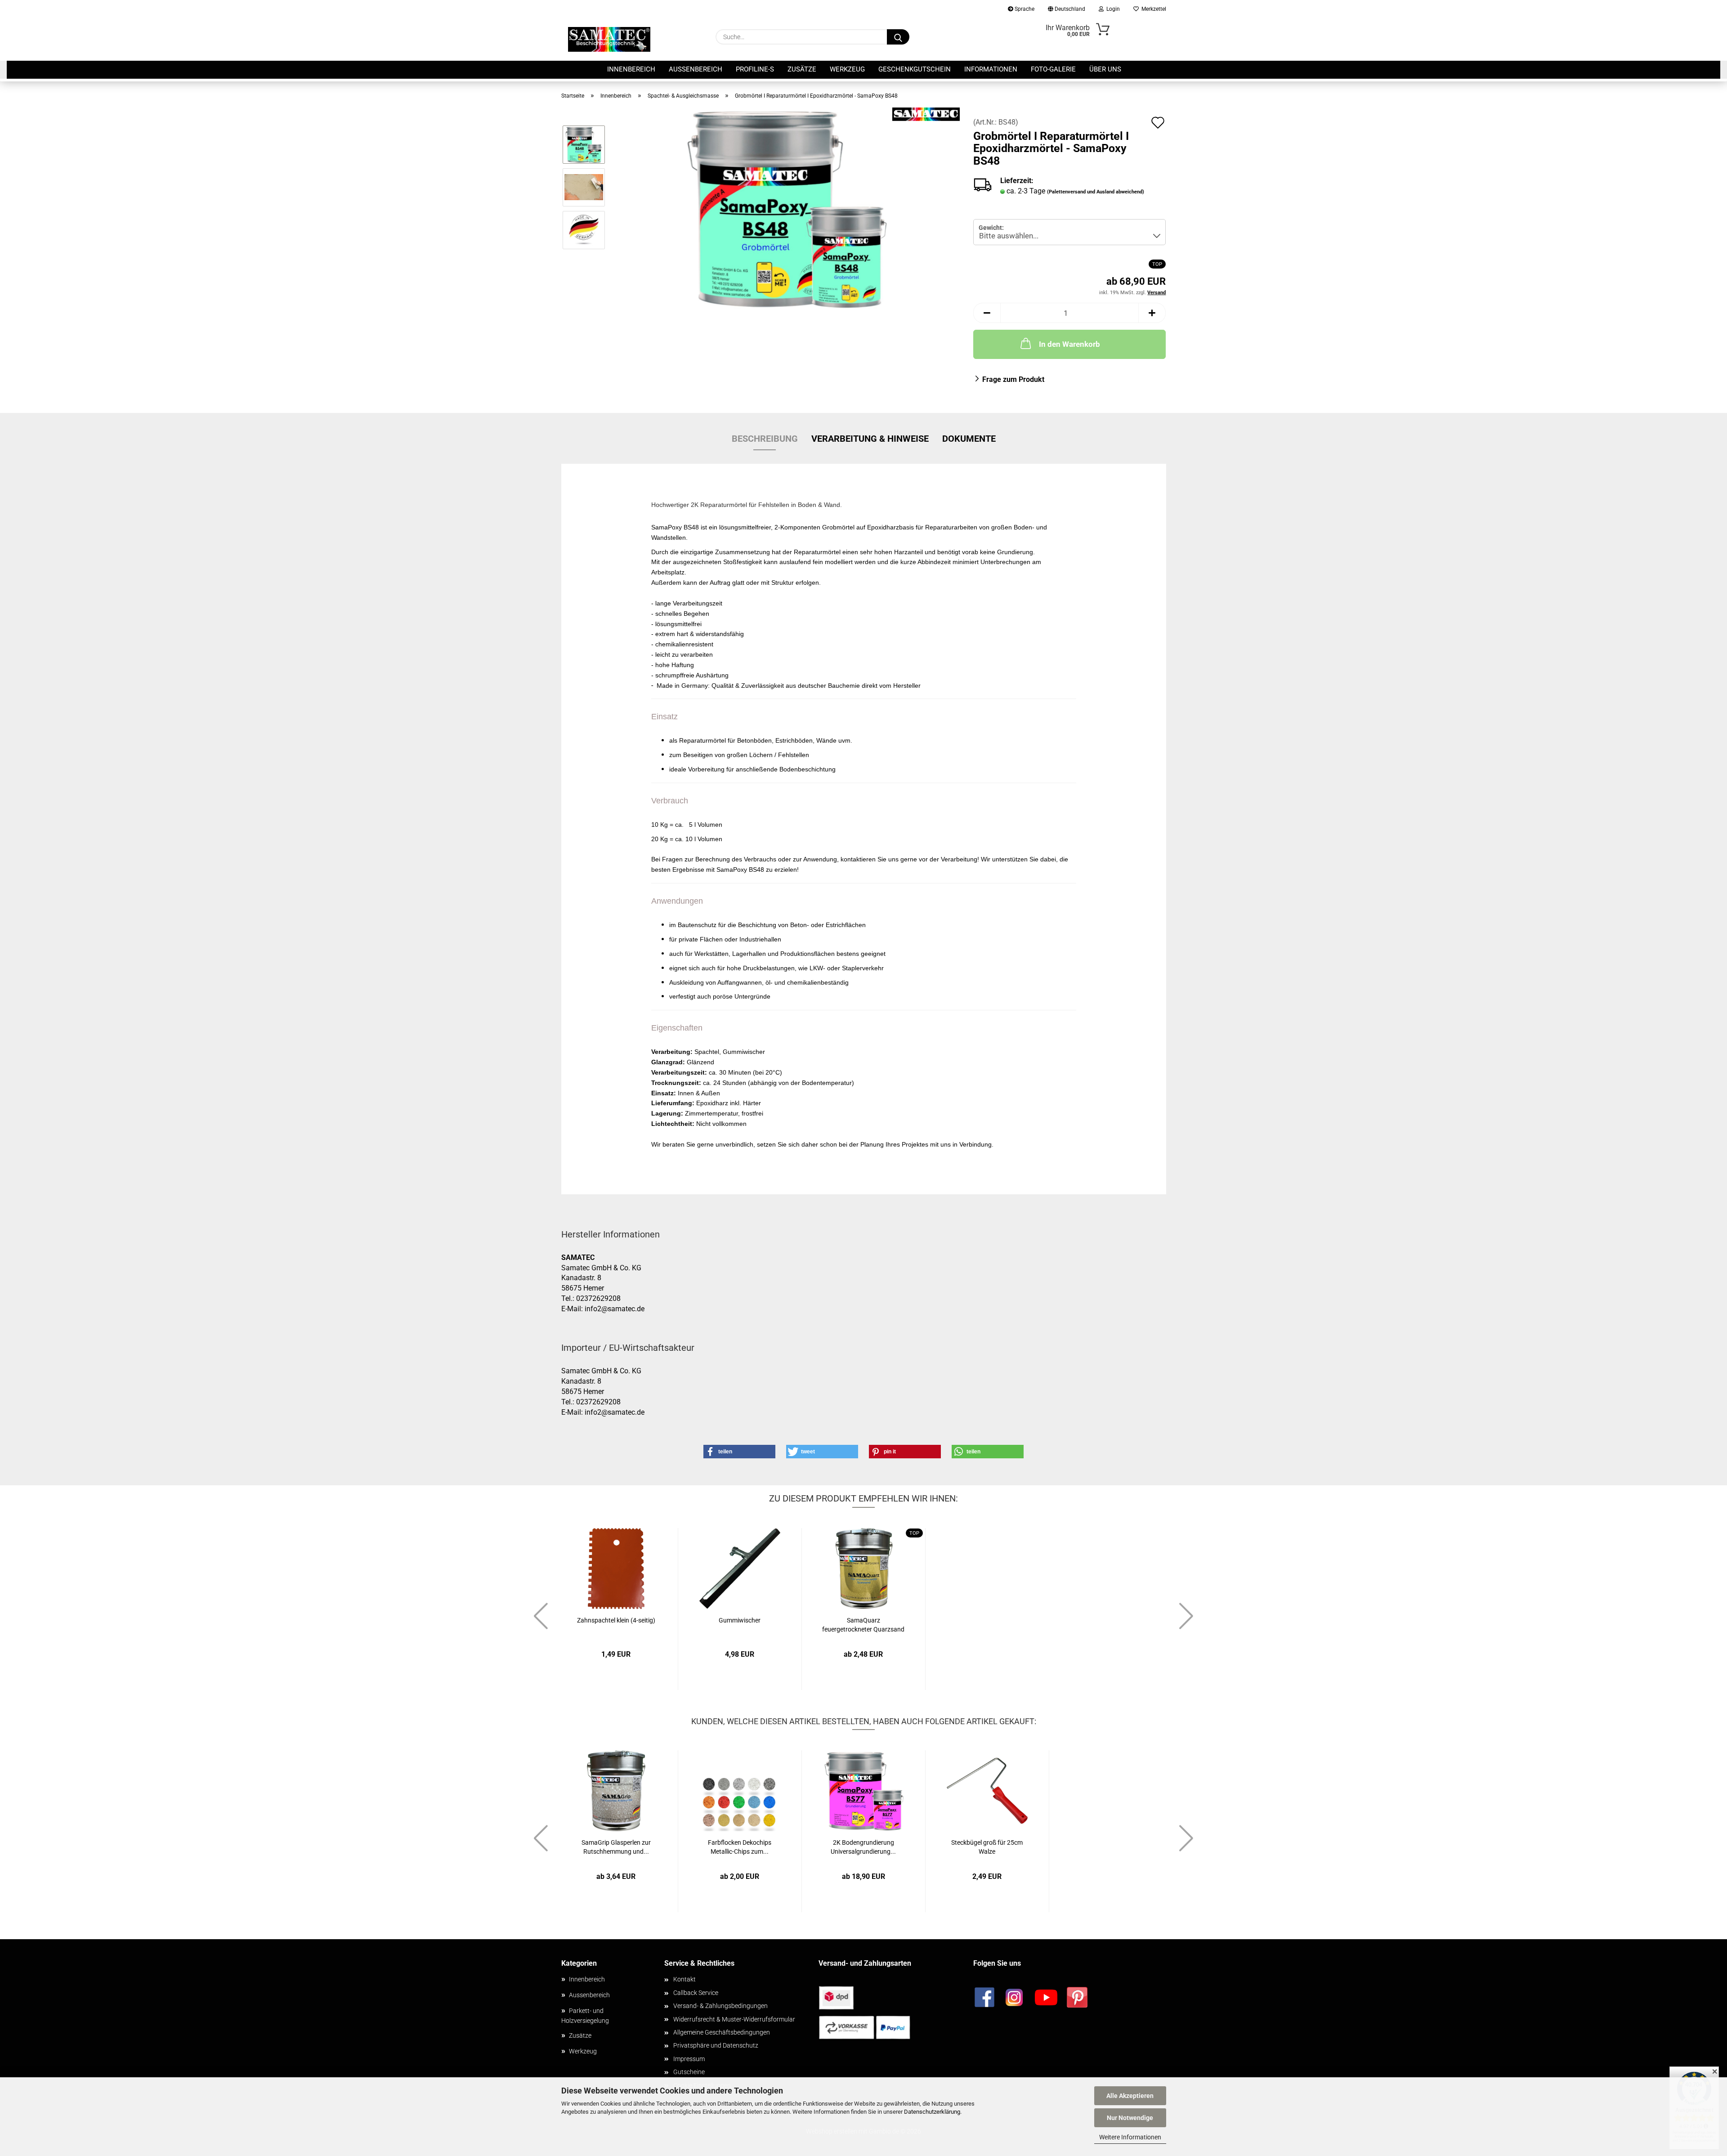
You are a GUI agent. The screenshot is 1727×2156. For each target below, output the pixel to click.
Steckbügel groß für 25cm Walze (987, 1847)
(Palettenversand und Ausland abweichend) (1096, 192)
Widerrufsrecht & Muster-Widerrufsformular (734, 2019)
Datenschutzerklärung (932, 2112)
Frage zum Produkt (1013, 379)
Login (1112, 9)
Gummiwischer (740, 1620)
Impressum (689, 2059)
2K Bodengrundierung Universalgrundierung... (863, 1847)
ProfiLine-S (755, 69)
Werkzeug (847, 69)
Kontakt (685, 1979)
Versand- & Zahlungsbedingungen (720, 2006)
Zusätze (802, 69)
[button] (987, 313)
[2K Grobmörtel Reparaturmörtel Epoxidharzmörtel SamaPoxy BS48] (787, 208)
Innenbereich (631, 69)
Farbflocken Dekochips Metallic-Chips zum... (740, 1847)
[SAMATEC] (609, 39)
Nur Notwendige (1130, 2118)
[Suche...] (898, 37)
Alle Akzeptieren (1130, 2096)
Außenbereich (696, 69)
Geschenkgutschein (915, 69)
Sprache (1024, 9)
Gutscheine (689, 2072)
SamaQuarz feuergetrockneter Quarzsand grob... (863, 1625)
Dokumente (969, 439)
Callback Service (696, 1993)
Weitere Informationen (1130, 2137)
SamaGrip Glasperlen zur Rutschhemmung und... (616, 1847)
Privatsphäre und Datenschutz (716, 2045)
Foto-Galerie (1053, 69)
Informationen (991, 69)
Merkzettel (1152, 9)
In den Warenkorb (1069, 344)
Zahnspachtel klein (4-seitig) (616, 1620)
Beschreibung (765, 439)
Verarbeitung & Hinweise (870, 439)
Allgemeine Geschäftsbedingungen (722, 2032)
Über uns (1105, 69)
